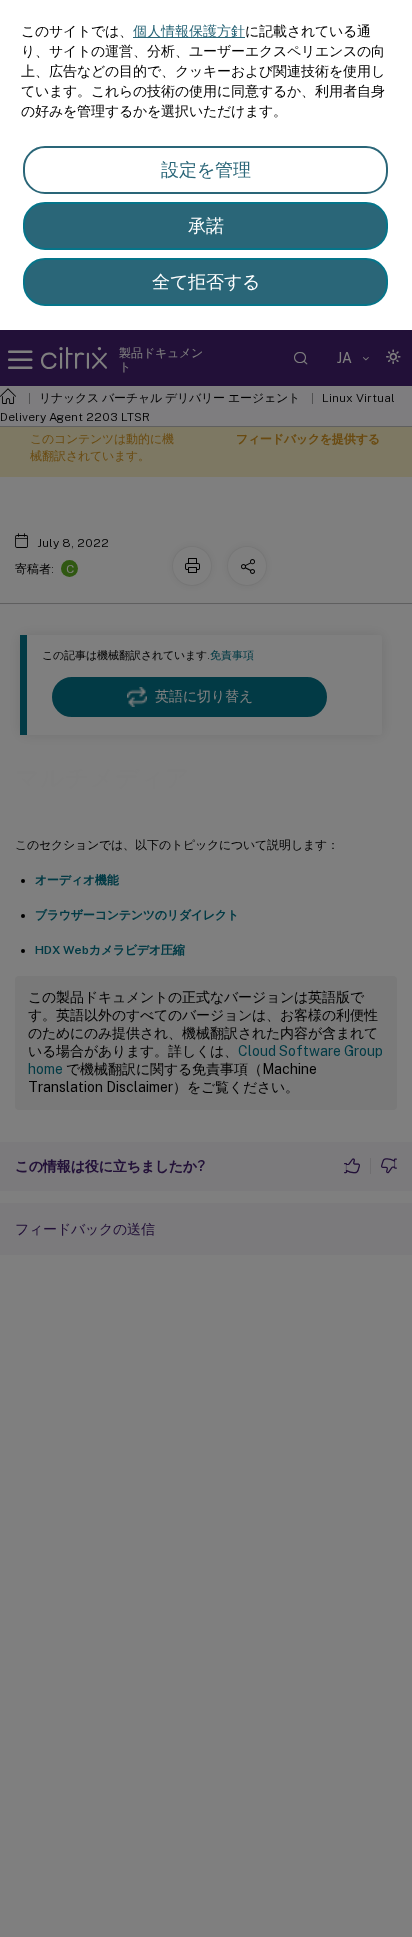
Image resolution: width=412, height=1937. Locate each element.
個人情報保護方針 (189, 31)
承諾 (206, 225)
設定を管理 (206, 169)
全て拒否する (206, 281)
